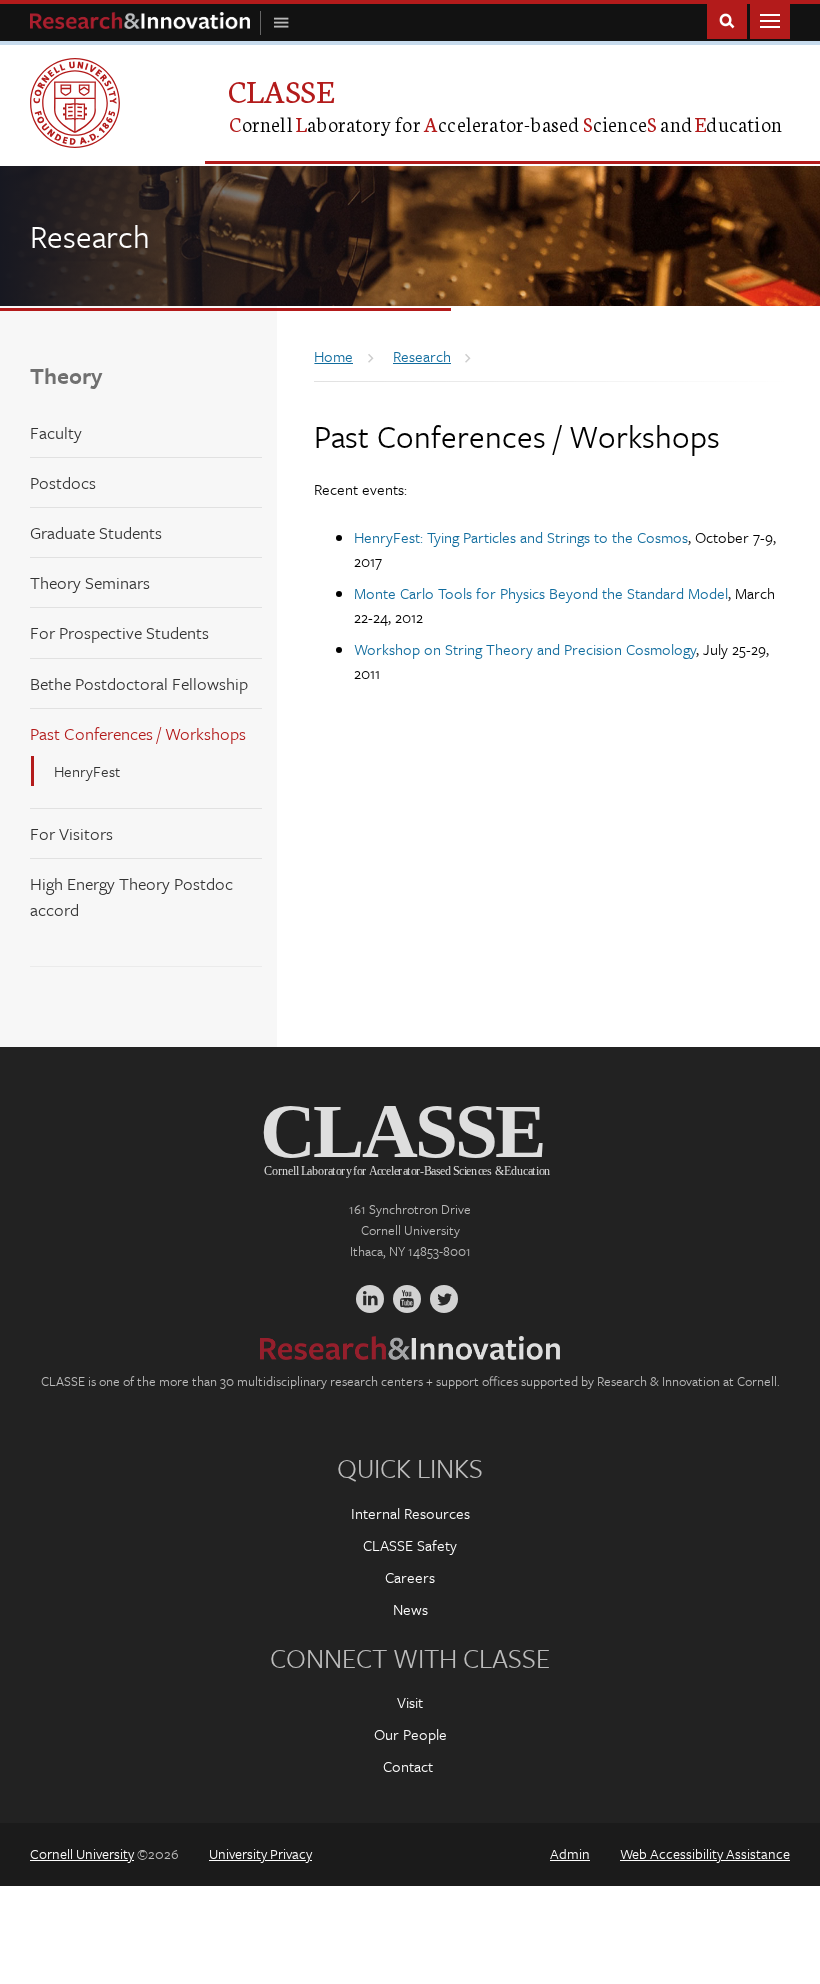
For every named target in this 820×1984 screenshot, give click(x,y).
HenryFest (87, 771)
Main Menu (770, 19)
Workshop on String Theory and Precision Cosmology (525, 649)
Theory (66, 375)
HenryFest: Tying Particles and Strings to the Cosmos (521, 537)
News (410, 1609)
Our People (410, 1734)
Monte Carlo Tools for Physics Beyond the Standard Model (541, 593)
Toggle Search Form (727, 19)
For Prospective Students (119, 632)
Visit (410, 1702)
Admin (570, 1853)
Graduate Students (96, 532)
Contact (408, 1766)
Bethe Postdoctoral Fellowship (139, 683)
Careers (410, 1577)
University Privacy (260, 1853)
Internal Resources (410, 1513)
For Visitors (71, 833)
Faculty (56, 432)
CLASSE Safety (410, 1545)
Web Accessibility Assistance (705, 1853)
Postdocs (63, 482)
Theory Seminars (90, 582)
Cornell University (82, 1853)
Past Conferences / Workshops (138, 733)
